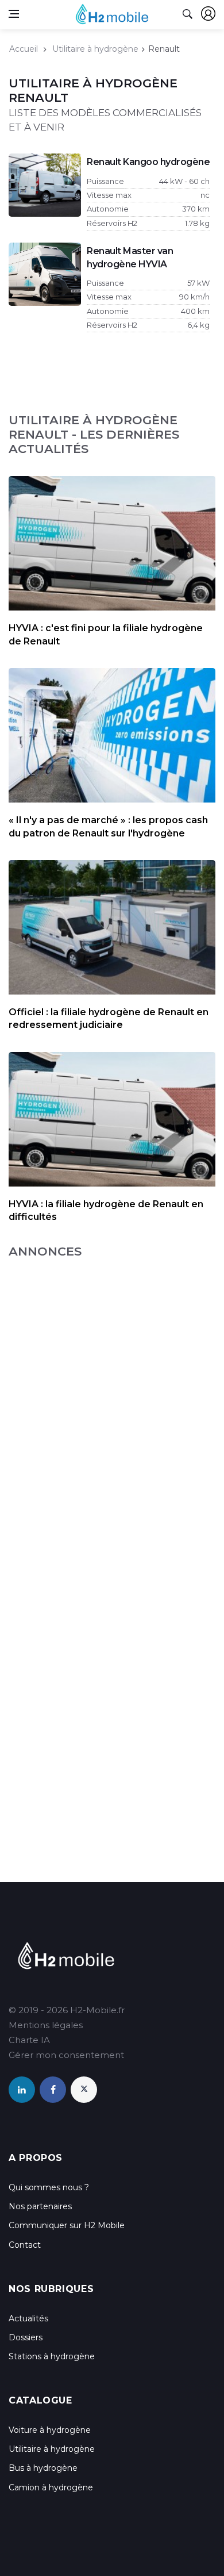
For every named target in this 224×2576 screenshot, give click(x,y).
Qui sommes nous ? (49, 2187)
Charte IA (29, 2040)
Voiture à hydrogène (50, 2430)
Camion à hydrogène (51, 2487)
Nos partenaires (40, 2206)
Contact (25, 2245)
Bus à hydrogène (43, 2468)
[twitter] (84, 2090)
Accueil (24, 49)
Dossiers (26, 2337)
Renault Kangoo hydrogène (148, 162)
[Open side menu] (14, 14)
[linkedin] (22, 2090)
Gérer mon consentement (66, 2055)
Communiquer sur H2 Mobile (67, 2225)
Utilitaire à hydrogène (95, 49)
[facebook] (53, 2090)
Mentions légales (46, 2025)
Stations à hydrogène (52, 2356)
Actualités (28, 2318)
